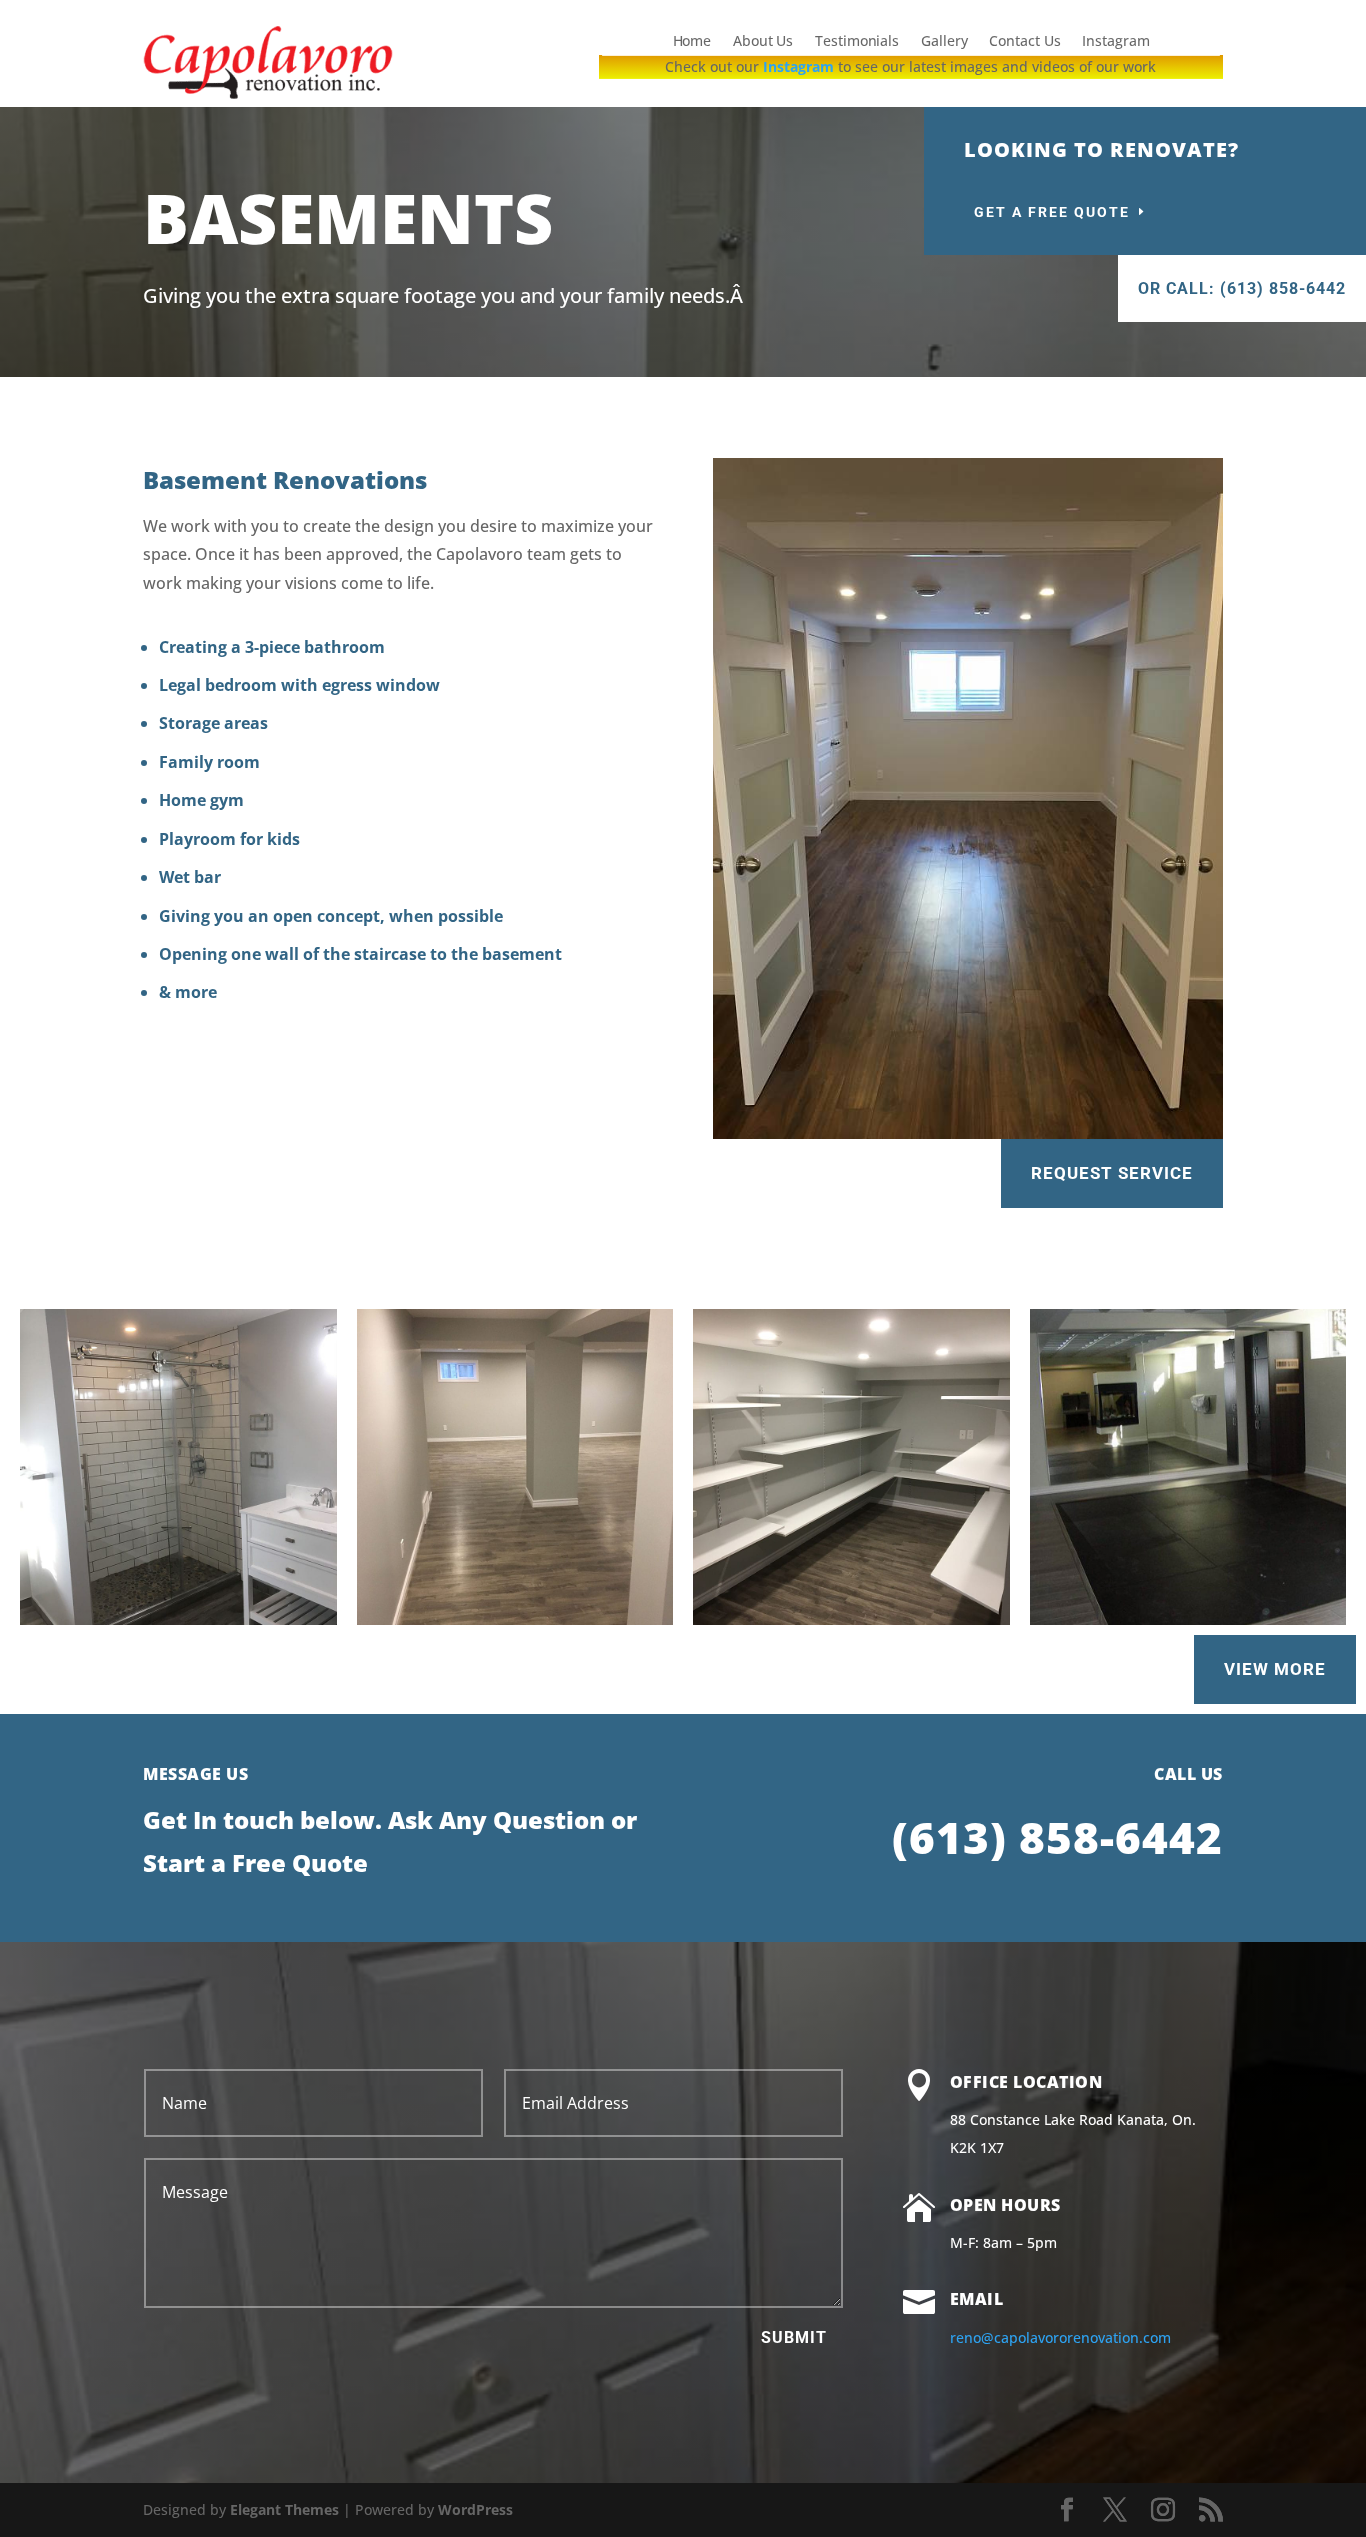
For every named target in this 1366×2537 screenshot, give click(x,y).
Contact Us (1024, 42)
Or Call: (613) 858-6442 (1242, 288)
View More (1275, 1669)
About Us (763, 42)
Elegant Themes (284, 2509)
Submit (794, 2337)
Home (691, 42)
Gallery (944, 42)
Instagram (1115, 42)
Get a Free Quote (1052, 212)
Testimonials (857, 42)
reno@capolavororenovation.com (1060, 2337)
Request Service (1112, 1173)
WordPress (475, 2509)
